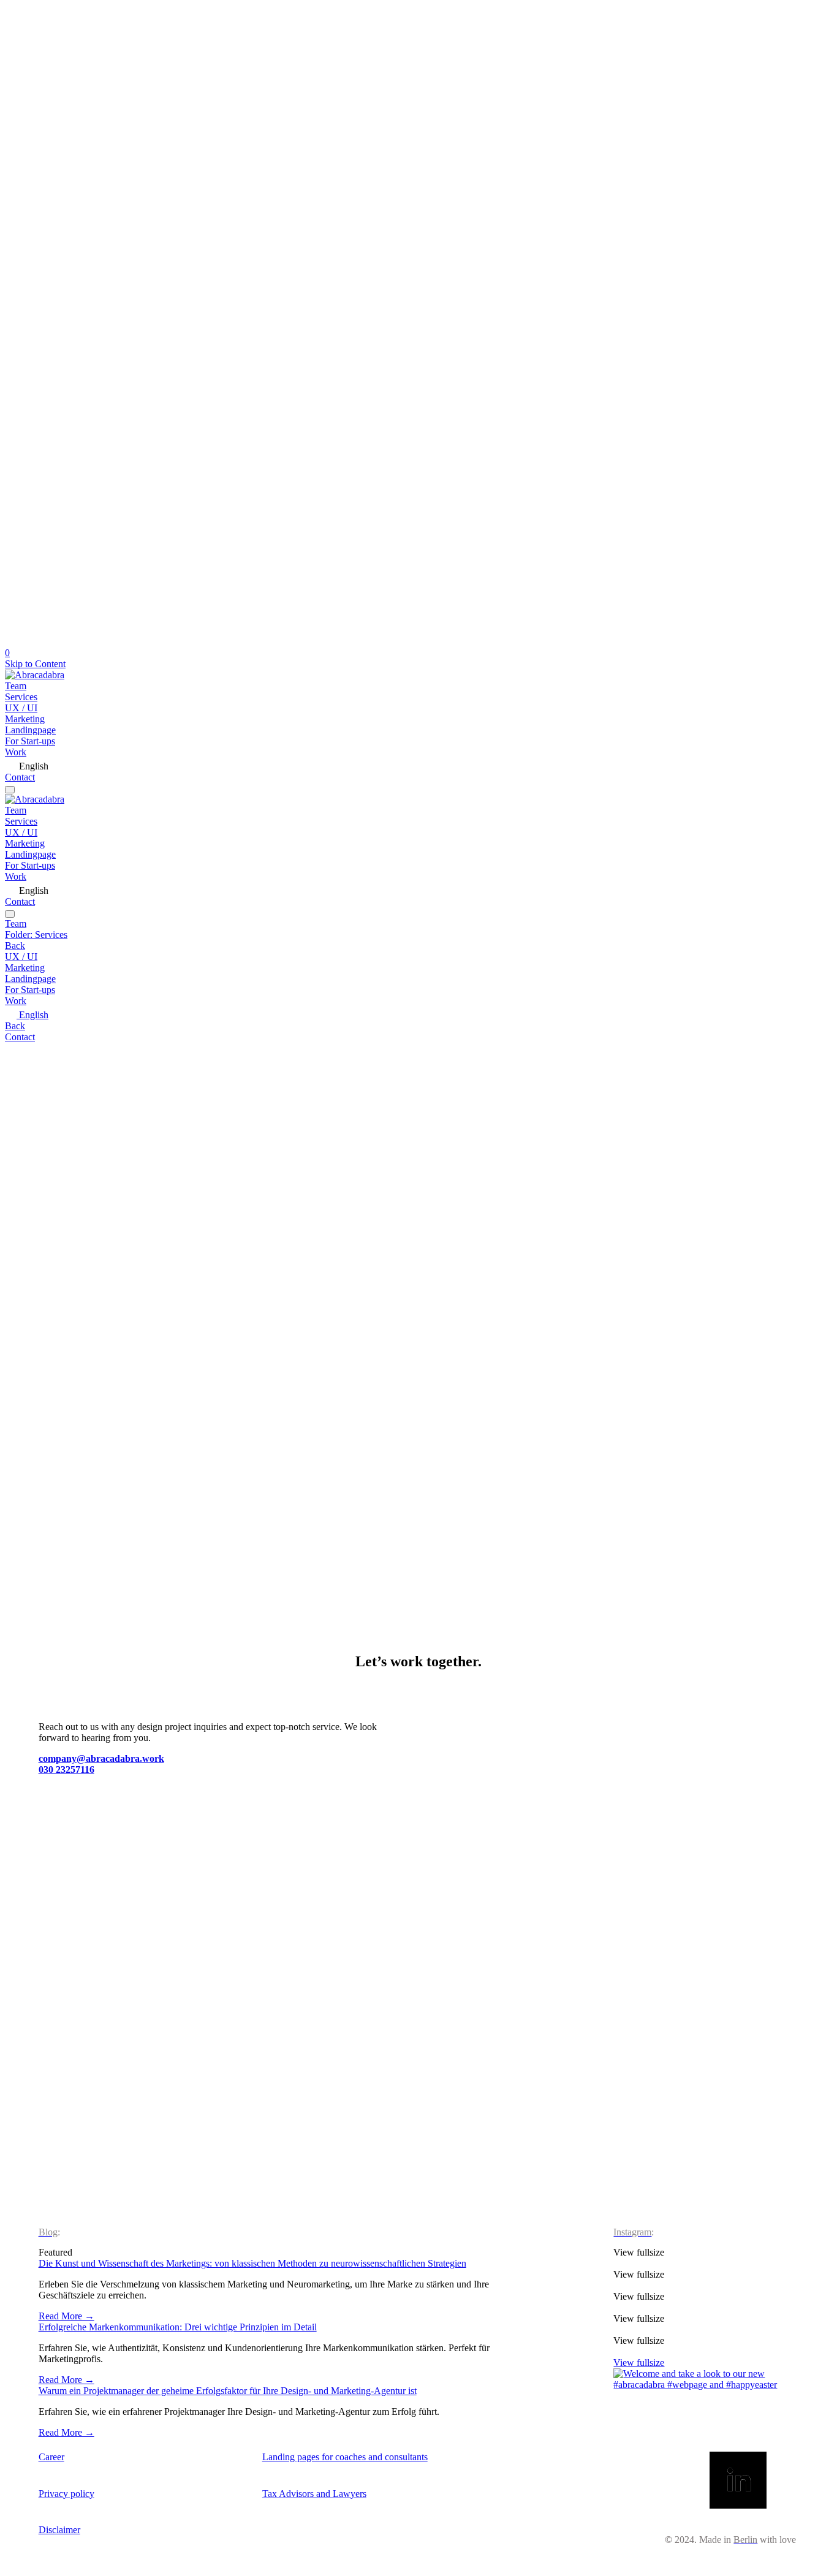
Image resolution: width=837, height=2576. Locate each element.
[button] (706, 2280)
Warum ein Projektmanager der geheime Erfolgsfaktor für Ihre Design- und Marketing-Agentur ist (228, 2391)
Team (16, 686)
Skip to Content (35, 664)
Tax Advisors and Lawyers (314, 2494)
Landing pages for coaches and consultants (345, 2457)
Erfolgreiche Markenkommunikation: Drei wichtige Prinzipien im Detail (178, 2327)
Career (51, 2457)
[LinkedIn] (738, 2481)
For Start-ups (30, 741)
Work (16, 752)
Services (21, 697)
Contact (20, 777)
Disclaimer (59, 2530)
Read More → (66, 2316)
